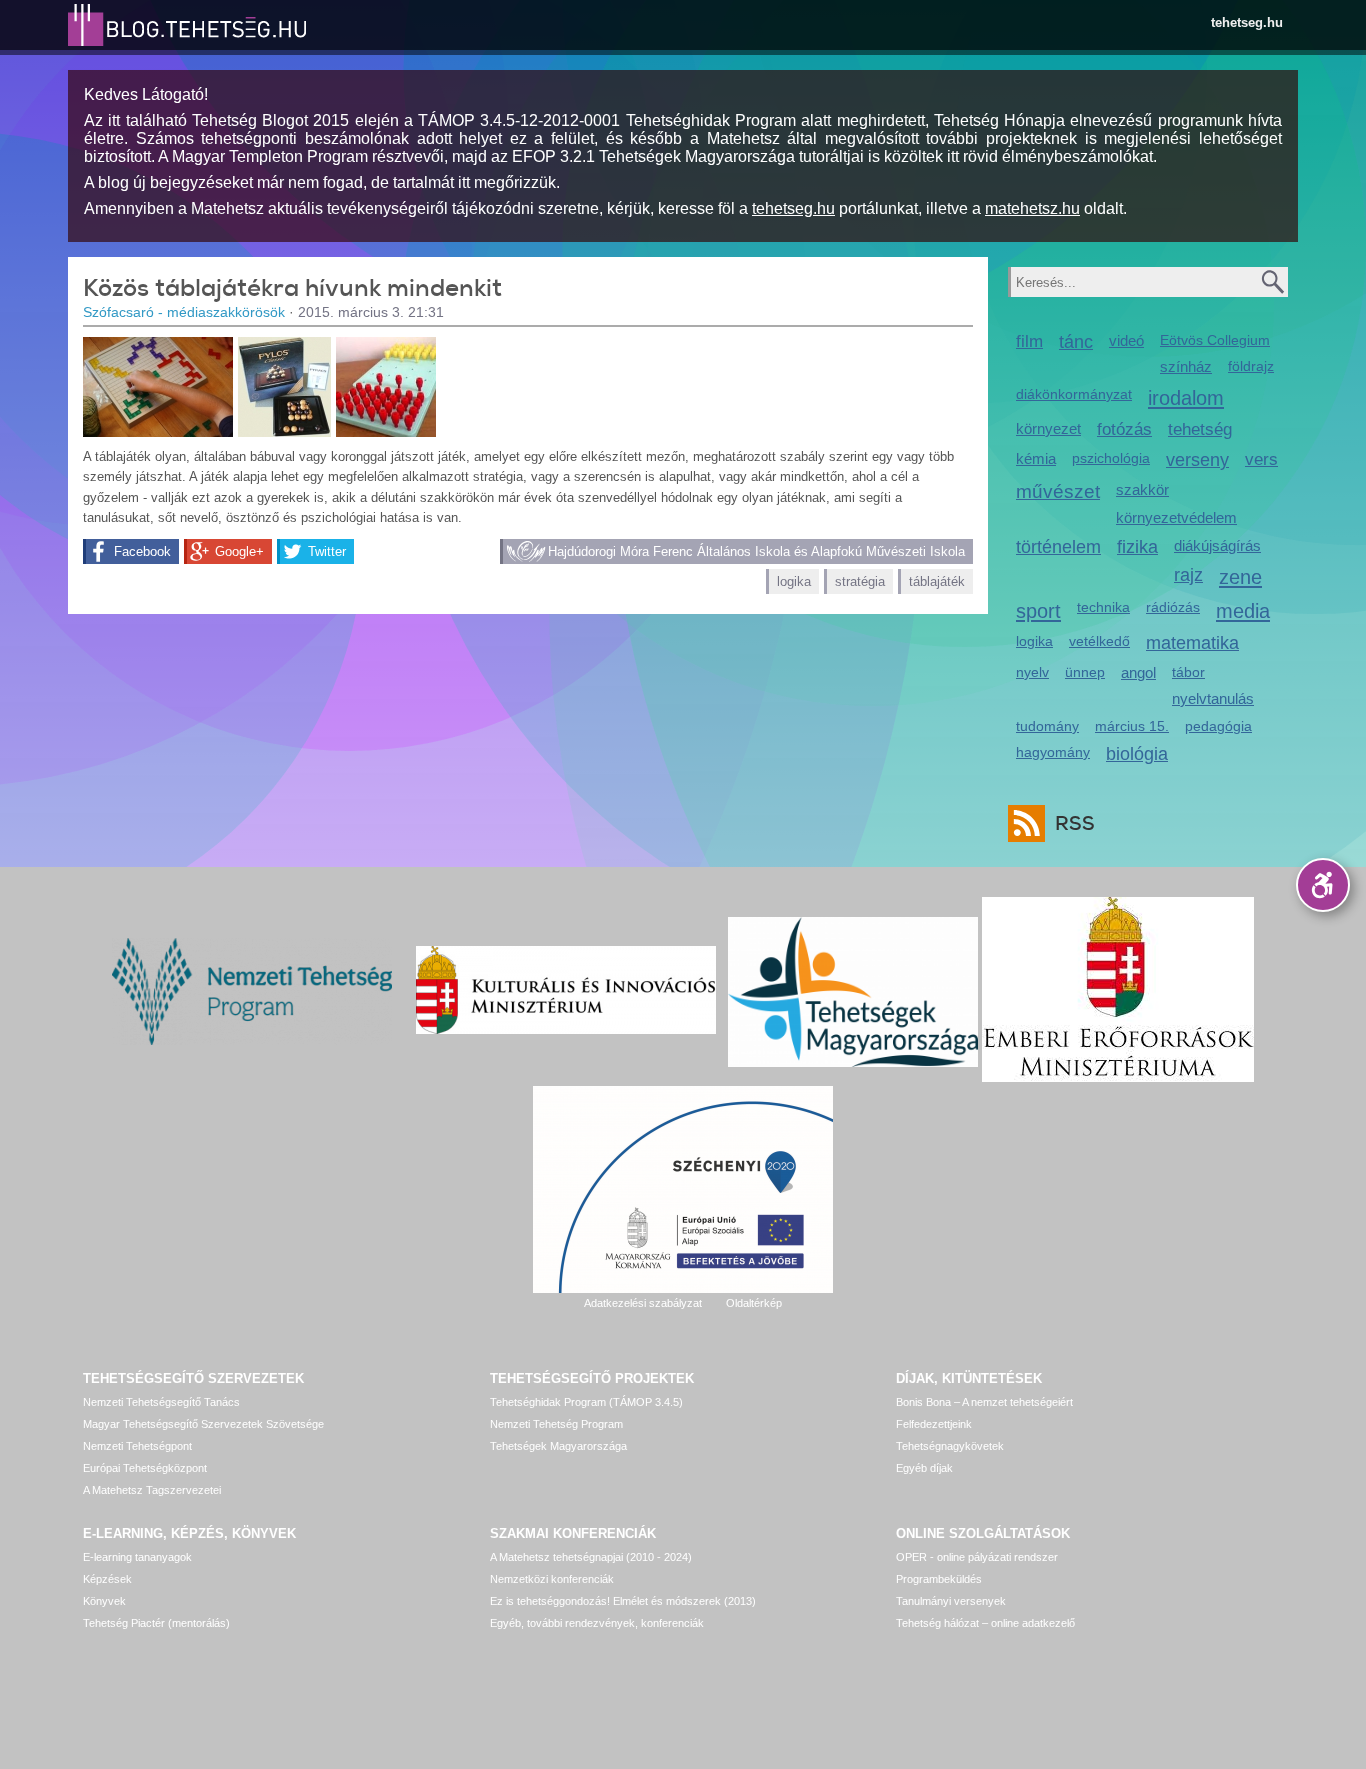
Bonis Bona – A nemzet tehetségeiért (984, 1402)
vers (1261, 459)
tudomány (1047, 726)
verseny (1197, 460)
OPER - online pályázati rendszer (977, 1557)
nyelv (1032, 672)
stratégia (860, 581)
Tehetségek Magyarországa (558, 1446)
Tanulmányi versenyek (951, 1601)
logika (794, 581)
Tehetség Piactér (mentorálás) (156, 1623)
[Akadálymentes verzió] (1323, 885)
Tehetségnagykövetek (950, 1446)
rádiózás (1173, 607)
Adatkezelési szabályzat (643, 1303)
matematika (1192, 643)
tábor (1188, 672)
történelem (1058, 547)
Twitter (327, 551)
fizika (1137, 547)
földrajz (1251, 366)
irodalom (1186, 397)
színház (1186, 366)
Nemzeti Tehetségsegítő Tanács (161, 1402)
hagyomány (1053, 752)
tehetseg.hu (1247, 22)
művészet (1058, 491)
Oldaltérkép (754, 1303)
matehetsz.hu (1032, 208)
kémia (1036, 458)
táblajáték (937, 581)
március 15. (1132, 726)
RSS (1075, 823)
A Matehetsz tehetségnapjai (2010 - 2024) (591, 1557)
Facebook (142, 551)
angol (1138, 672)
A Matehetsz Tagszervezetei (152, 1490)
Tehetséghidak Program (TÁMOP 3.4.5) (586, 1402)
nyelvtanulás (1213, 698)
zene (1240, 576)
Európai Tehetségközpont (145, 1468)
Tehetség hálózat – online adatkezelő (985, 1623)
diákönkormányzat (1074, 394)
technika (1103, 607)
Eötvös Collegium (1215, 340)
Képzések (107, 1579)
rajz (1188, 575)
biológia (1137, 754)
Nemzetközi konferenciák (552, 1579)
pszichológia (1111, 458)
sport (1038, 610)
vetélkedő (1099, 641)
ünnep (1085, 672)
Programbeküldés (939, 1579)
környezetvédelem (1176, 517)
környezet (1048, 428)
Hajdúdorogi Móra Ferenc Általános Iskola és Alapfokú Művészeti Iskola (756, 551)
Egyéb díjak (924, 1468)
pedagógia (1218, 726)
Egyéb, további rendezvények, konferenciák (597, 1623)
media (1243, 610)
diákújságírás (1217, 545)
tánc (1076, 342)
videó (1126, 340)
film (1029, 341)
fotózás (1124, 429)
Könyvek (104, 1601)
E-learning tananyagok (137, 1557)
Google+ (239, 551)
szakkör (1142, 489)
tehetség (1200, 429)
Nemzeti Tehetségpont (137, 1446)
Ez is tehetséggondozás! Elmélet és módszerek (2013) (623, 1601)
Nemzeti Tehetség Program (556, 1424)
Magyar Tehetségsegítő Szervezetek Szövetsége (203, 1424)
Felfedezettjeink (934, 1424)
